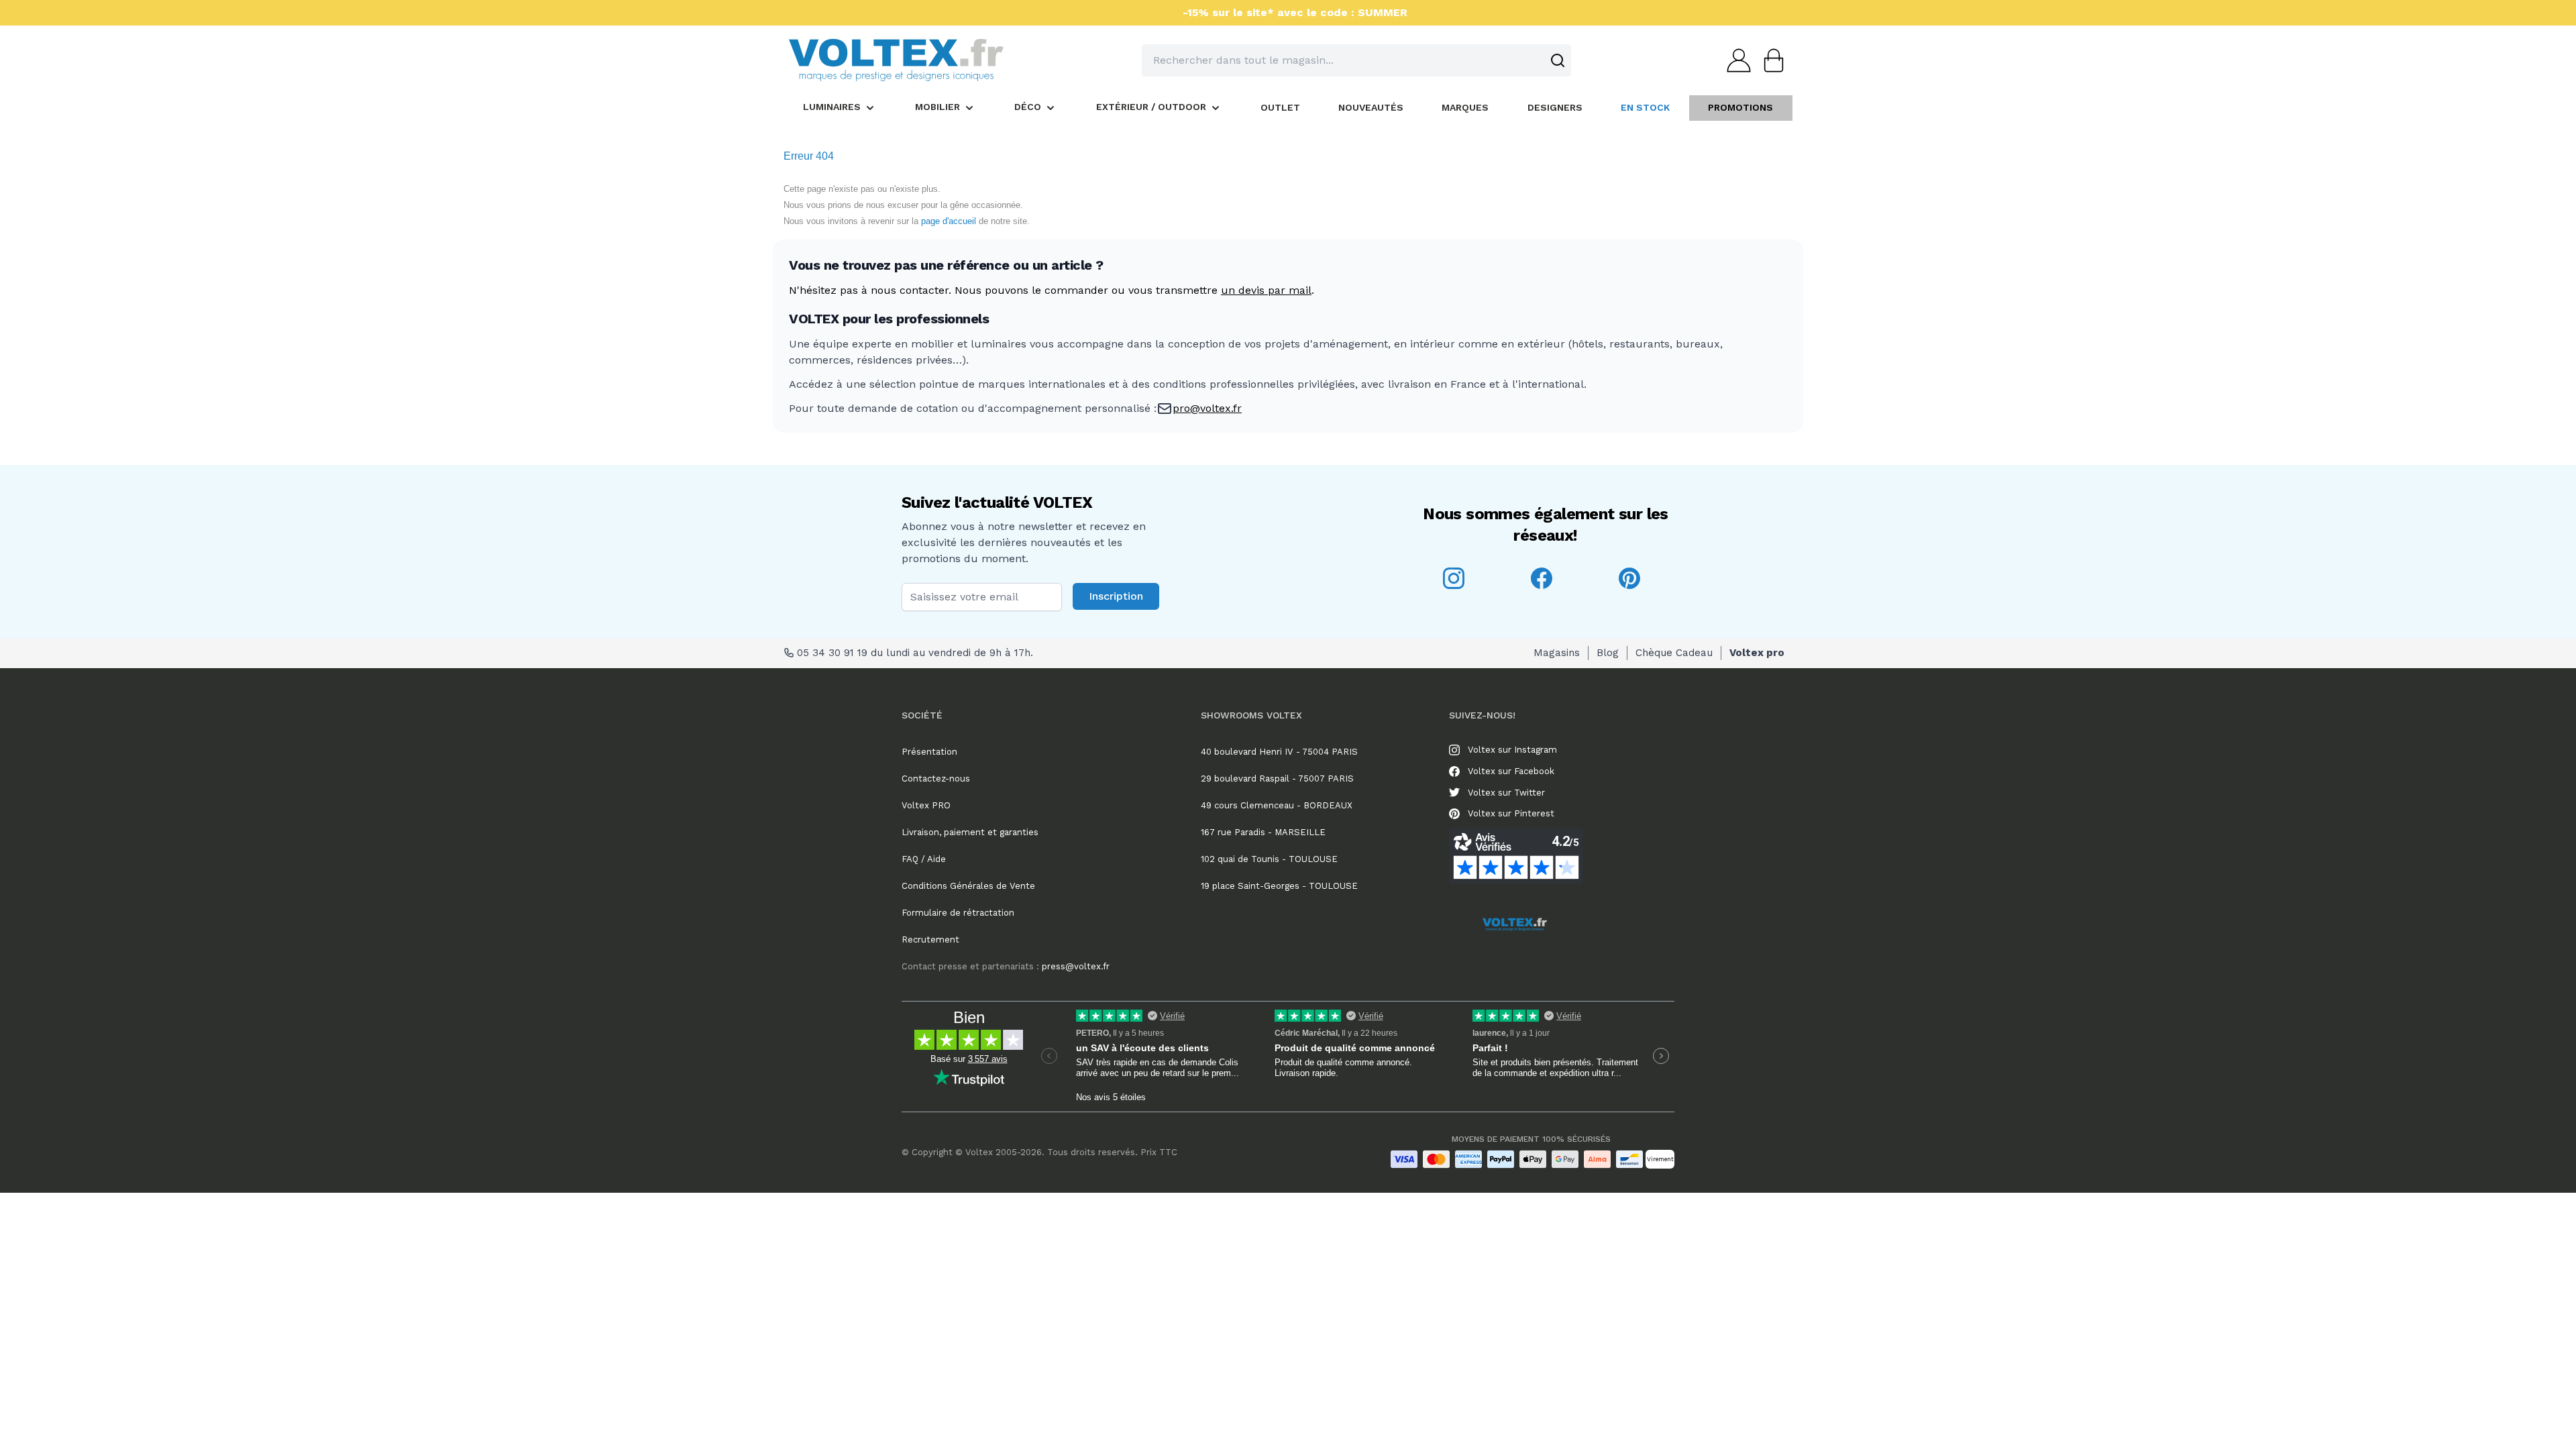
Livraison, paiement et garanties (970, 832)
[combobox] (1356, 60)
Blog (1608, 653)
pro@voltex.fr (1207, 408)
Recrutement (930, 940)
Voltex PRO (926, 805)
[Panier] (1770, 60)
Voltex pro (1757, 653)
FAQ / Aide (924, 859)
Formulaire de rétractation (958, 913)
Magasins (1557, 653)
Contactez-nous (936, 779)
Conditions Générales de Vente (968, 886)
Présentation (929, 752)
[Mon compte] (1735, 60)
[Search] (1558, 60)
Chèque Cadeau (1674, 653)
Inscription (1116, 596)
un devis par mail (1266, 290)
